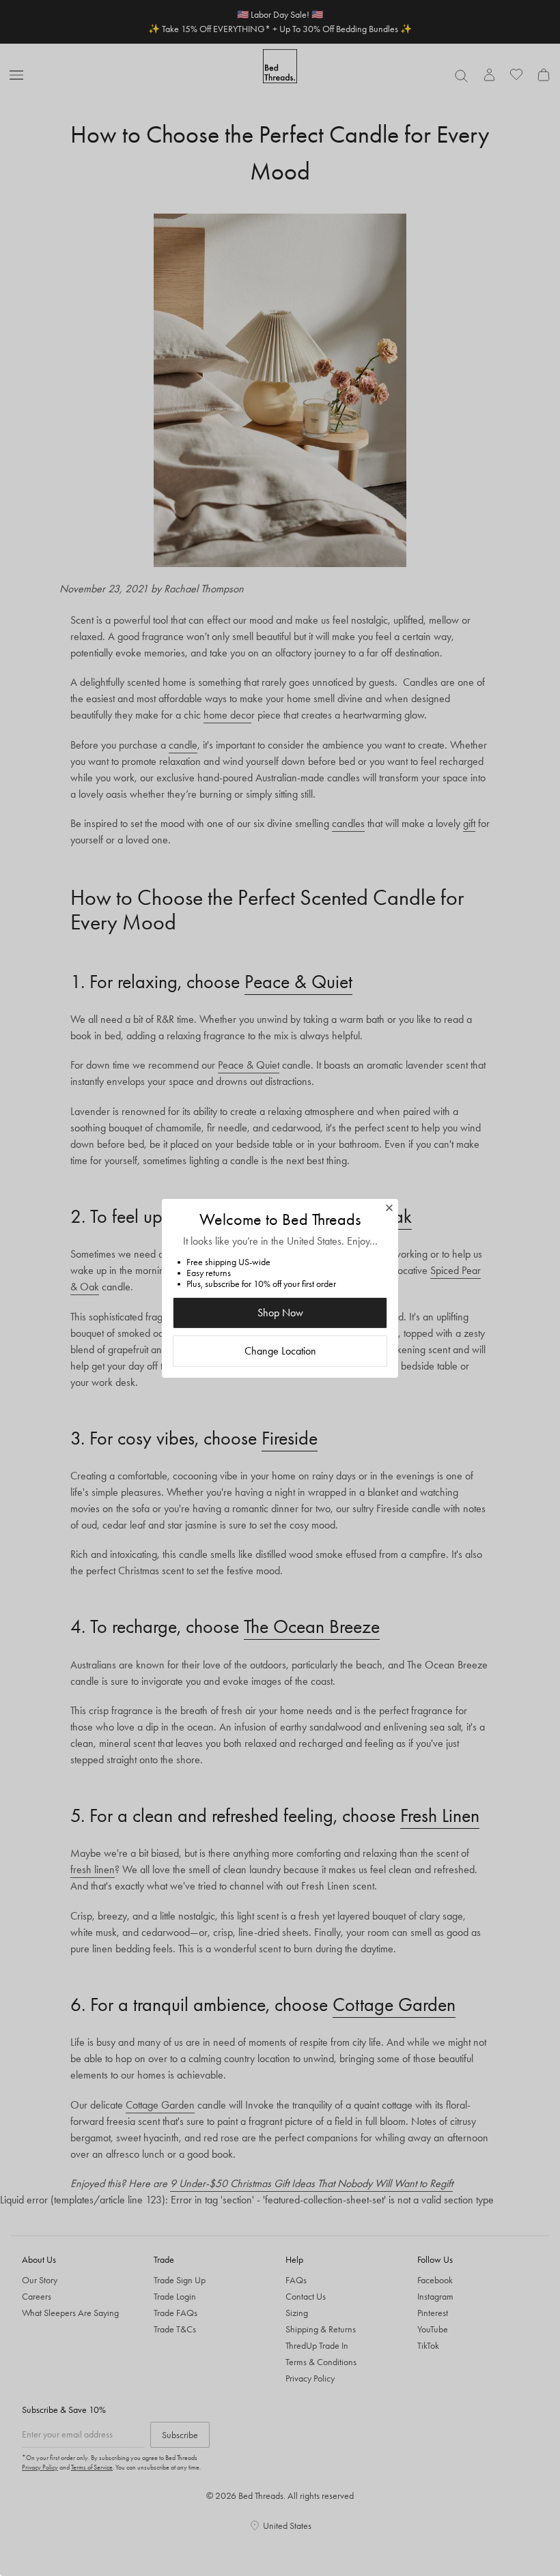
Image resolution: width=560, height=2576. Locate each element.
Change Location (280, 1351)
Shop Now (280, 1313)
